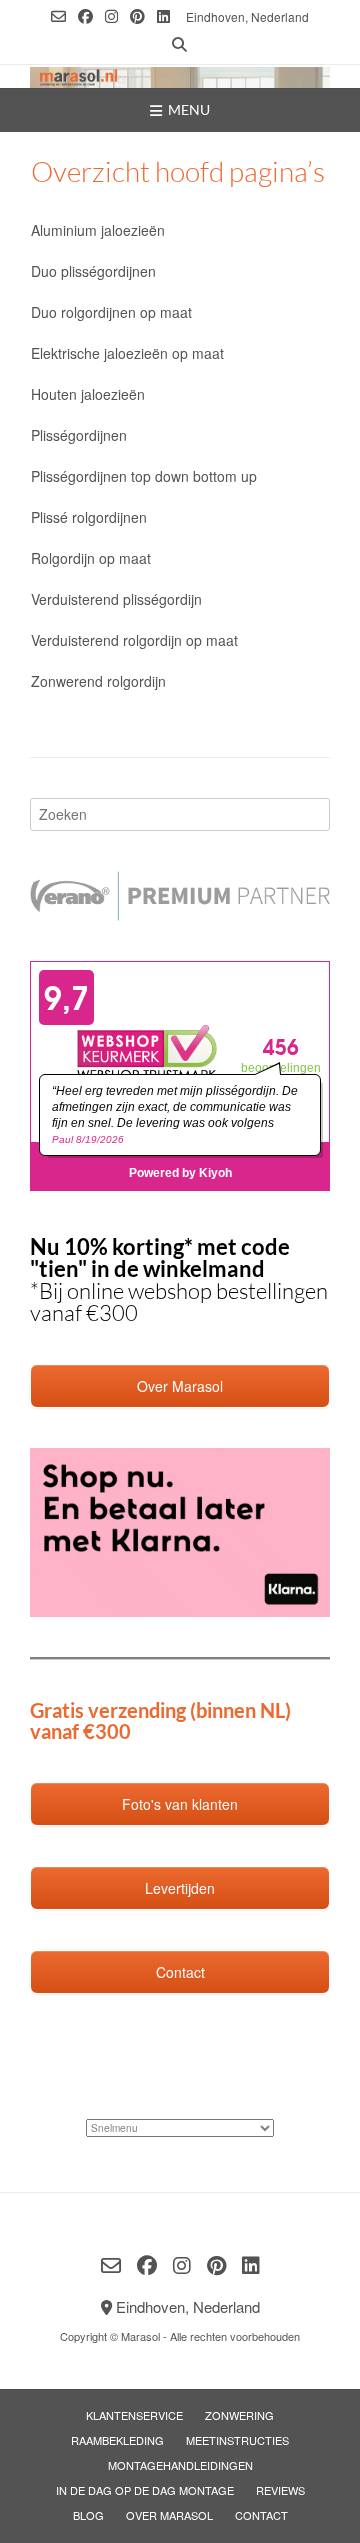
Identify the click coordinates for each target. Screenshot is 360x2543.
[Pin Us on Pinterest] (137, 16)
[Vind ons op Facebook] (85, 16)
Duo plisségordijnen (93, 271)
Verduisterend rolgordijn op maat (134, 640)
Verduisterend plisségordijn (116, 599)
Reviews (280, 2490)
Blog (88, 2515)
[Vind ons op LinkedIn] (163, 16)
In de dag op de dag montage (145, 2490)
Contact (261, 2515)
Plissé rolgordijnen (89, 517)
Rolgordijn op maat (91, 558)
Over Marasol (169, 2515)
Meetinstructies (237, 2440)
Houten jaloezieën (88, 394)
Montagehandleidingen (180, 2465)
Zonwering (239, 2415)
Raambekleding (117, 2440)
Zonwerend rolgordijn (98, 681)
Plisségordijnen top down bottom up (144, 476)
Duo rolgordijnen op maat (111, 312)
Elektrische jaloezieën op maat (127, 353)
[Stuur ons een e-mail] (58, 16)
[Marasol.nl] (180, 78)
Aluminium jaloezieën (98, 230)
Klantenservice (134, 2415)
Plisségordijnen (79, 435)
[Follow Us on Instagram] (111, 16)
